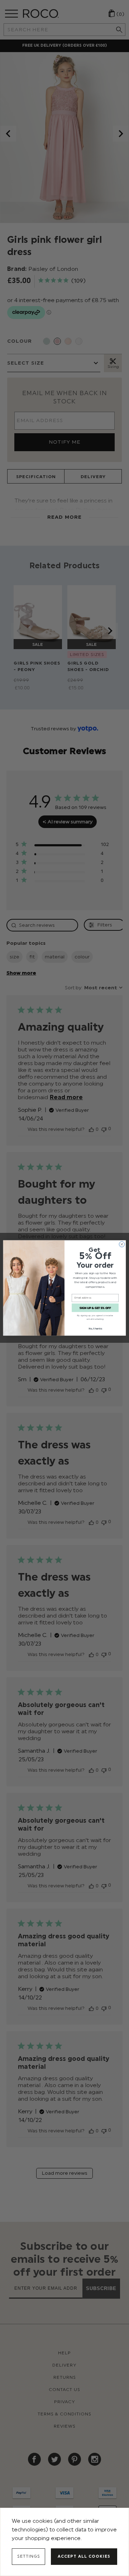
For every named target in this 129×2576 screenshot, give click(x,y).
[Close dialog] (122, 1244)
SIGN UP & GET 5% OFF (95, 1308)
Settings (29, 2556)
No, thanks (95, 1329)
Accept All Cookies (84, 2556)
